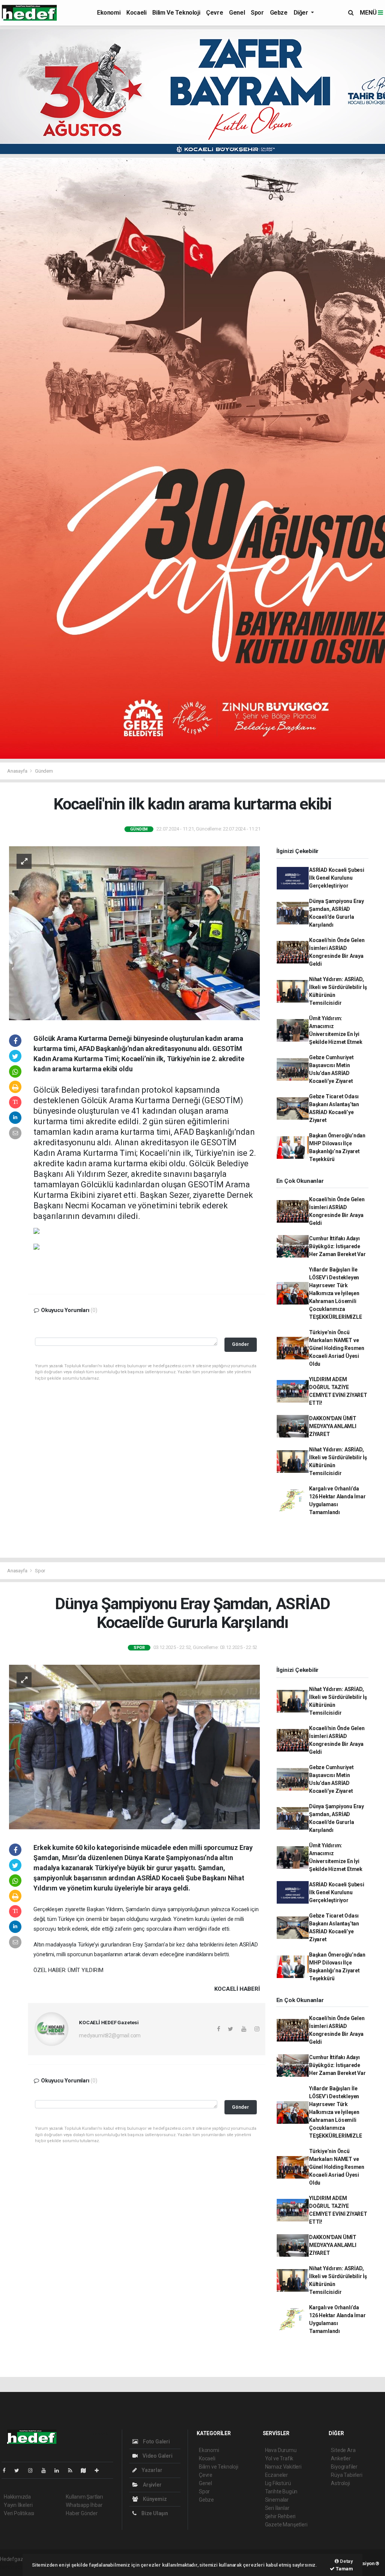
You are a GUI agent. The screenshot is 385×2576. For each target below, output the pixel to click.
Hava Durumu (281, 2450)
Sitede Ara (343, 2450)
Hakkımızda (17, 2497)
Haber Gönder (82, 2513)
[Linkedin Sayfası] (60, 2470)
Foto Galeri (156, 2442)
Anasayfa (18, 771)
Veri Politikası (19, 2513)
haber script (14, 2567)
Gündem (44, 771)
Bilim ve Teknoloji (176, 13)
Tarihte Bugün (281, 2491)
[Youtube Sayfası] (47, 2470)
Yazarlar (151, 2470)
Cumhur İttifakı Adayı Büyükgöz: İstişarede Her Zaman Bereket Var (337, 1246)
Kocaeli (136, 13)
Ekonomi (109, 13)
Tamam (344, 2569)
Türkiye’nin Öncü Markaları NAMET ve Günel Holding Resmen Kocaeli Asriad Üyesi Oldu (337, 1348)
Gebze (279, 13)
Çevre (214, 13)
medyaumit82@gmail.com (110, 2035)
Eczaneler (277, 2475)
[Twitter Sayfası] (20, 2470)
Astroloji (340, 2483)
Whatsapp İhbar (84, 2505)
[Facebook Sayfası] (7, 2470)
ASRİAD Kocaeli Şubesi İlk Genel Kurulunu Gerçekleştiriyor (337, 878)
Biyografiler (344, 2467)
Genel (237, 13)
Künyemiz (154, 2499)
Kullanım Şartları (84, 2497)
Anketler (341, 2458)
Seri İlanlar (277, 2508)
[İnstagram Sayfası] (33, 2470)
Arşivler (152, 2485)
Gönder (240, 1344)
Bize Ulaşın (154, 2513)
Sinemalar (277, 2500)
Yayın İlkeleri (18, 2505)
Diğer (302, 13)
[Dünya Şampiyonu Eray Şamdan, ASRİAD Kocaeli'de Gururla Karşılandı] (134, 1747)
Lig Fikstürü (278, 2483)
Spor (257, 13)
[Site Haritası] (86, 2470)
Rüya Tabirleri (346, 2475)
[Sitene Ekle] (100, 2470)
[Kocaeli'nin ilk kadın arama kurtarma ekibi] (134, 933)
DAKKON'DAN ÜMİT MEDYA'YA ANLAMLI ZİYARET (333, 1426)
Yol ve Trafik (279, 2458)
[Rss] (73, 2470)
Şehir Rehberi (280, 2516)
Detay (346, 2561)
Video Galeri (157, 2456)
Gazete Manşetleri (286, 2525)
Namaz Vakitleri (283, 2467)
